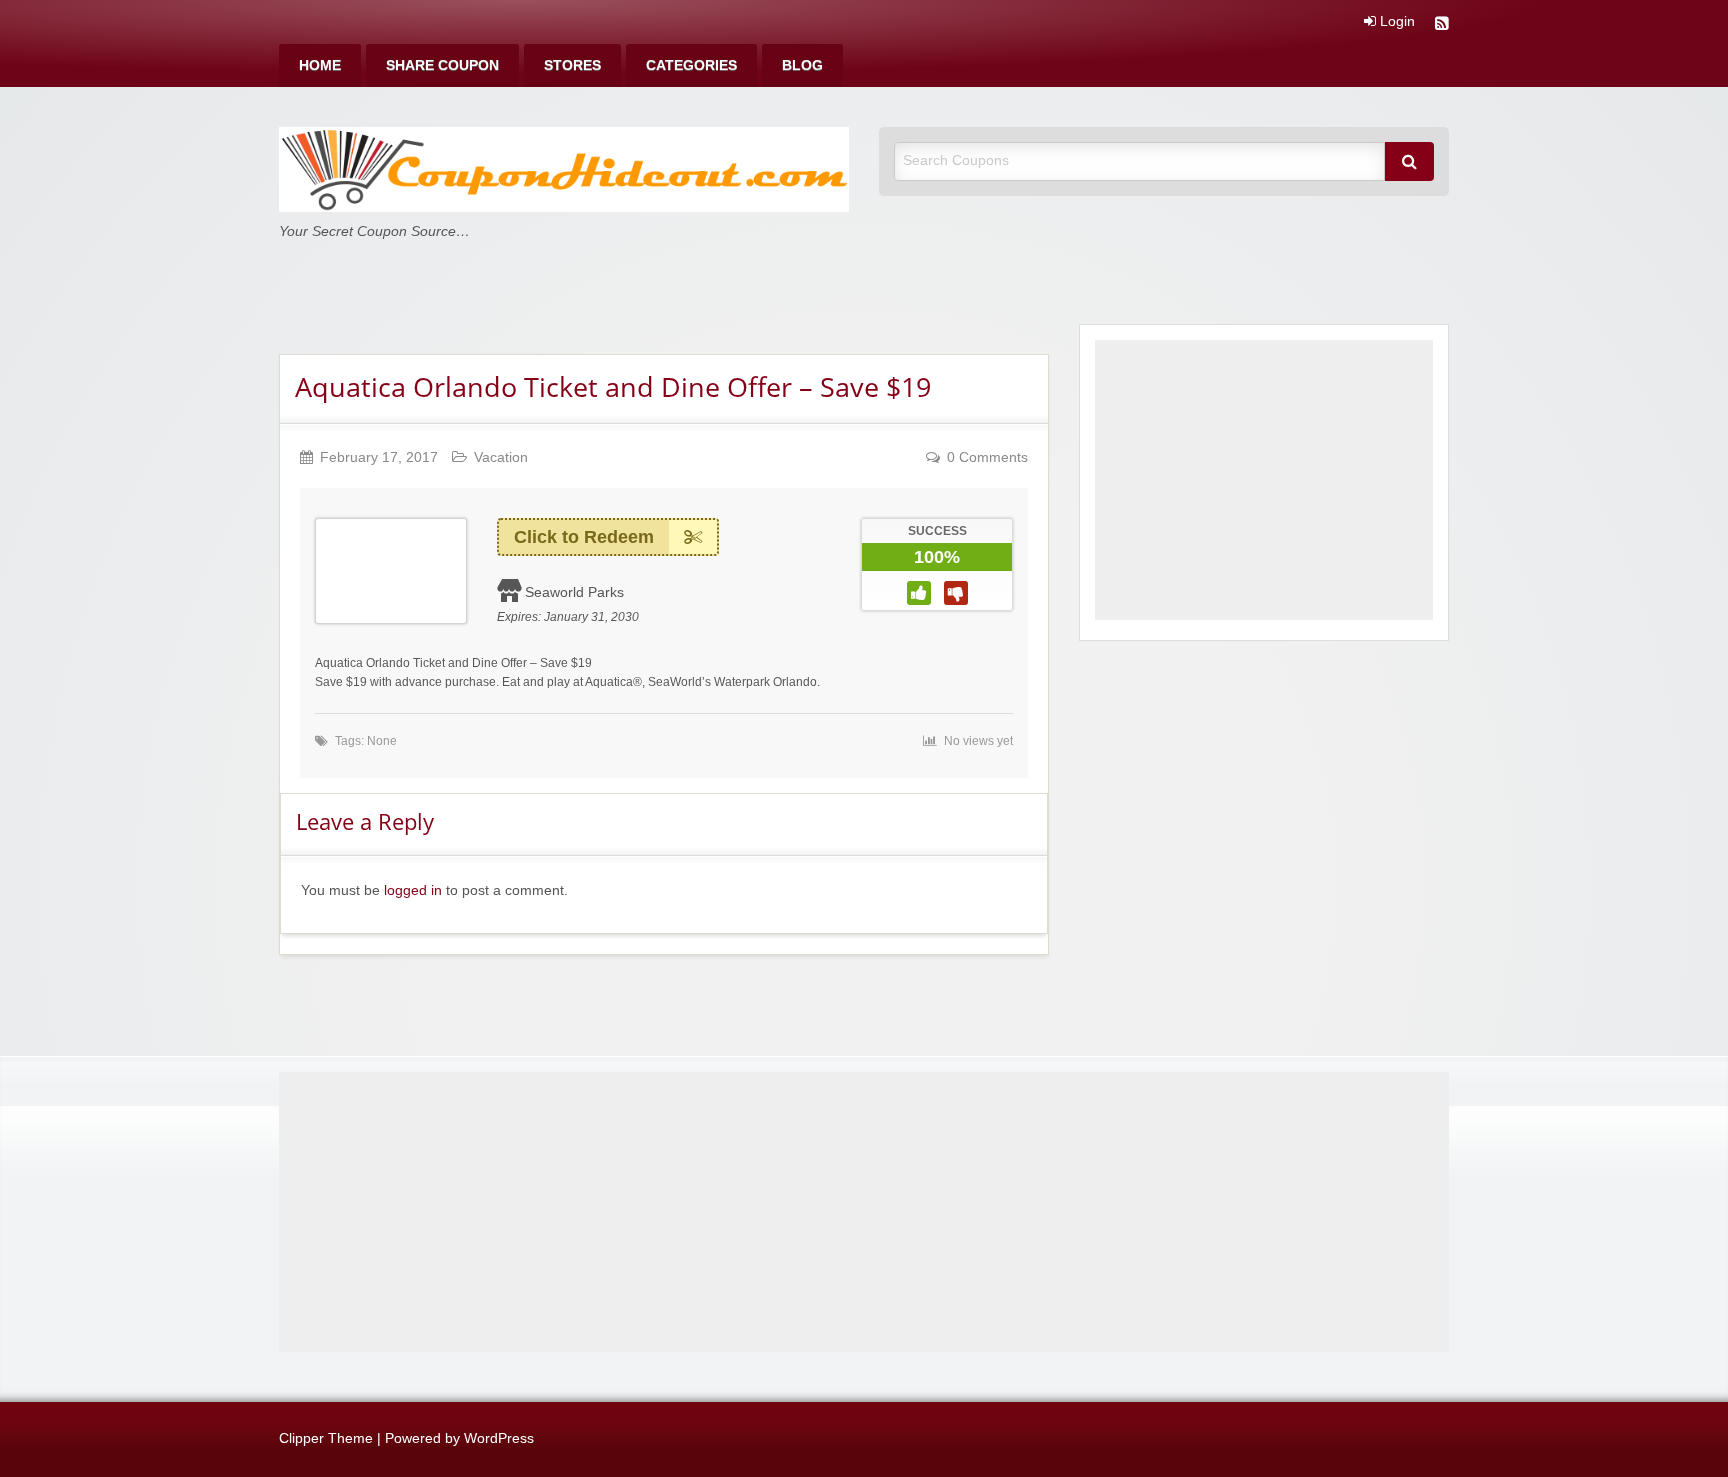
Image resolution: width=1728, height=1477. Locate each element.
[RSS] (1442, 25)
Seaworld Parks (574, 592)
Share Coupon (442, 65)
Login (1395, 22)
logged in (413, 890)
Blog (802, 65)
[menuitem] (320, 65)
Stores (572, 65)
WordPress (499, 1438)
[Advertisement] (1264, 480)
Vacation (501, 457)
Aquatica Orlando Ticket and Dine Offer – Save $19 (613, 386)
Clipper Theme (326, 1438)
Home (320, 65)
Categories (691, 65)
